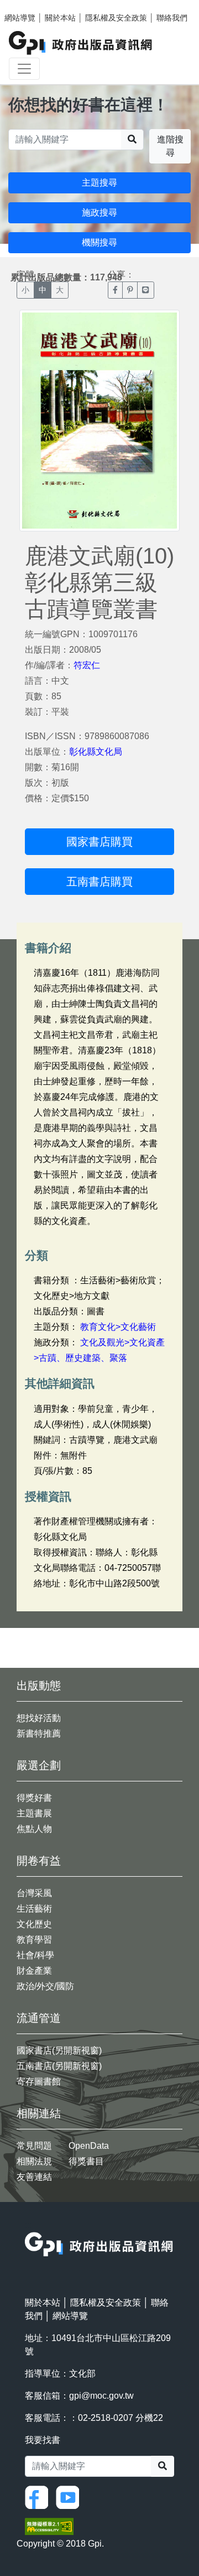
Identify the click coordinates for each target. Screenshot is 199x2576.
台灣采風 (34, 1893)
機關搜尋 (99, 242)
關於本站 (60, 18)
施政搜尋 (99, 212)
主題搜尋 (99, 183)
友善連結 (34, 2177)
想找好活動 (39, 1718)
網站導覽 (20, 18)
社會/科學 (35, 1955)
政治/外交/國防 (45, 1986)
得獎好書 (34, 1798)
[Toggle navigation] (24, 69)
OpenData (89, 2146)
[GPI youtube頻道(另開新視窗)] (70, 2497)
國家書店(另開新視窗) (59, 2050)
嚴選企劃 (39, 1765)
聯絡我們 (172, 18)
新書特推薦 (39, 1733)
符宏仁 (87, 665)
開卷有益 (39, 1861)
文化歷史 (34, 1924)
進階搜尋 (170, 146)
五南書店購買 (99, 882)
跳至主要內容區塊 (31, 6)
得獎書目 (86, 2161)
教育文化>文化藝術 (118, 1327)
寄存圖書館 (39, 2081)
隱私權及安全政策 (116, 18)
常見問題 (34, 2146)
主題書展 (34, 1813)
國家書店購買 (99, 842)
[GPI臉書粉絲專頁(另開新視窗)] (39, 2497)
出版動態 (39, 1686)
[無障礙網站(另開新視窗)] (49, 2526)
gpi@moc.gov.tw (101, 2396)
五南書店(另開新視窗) (59, 2066)
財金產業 (34, 1971)
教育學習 (34, 1940)
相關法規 (34, 2161)
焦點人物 (34, 1829)
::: (28, 2225)
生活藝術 (34, 1909)
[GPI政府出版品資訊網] (81, 43)
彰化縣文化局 (96, 752)
